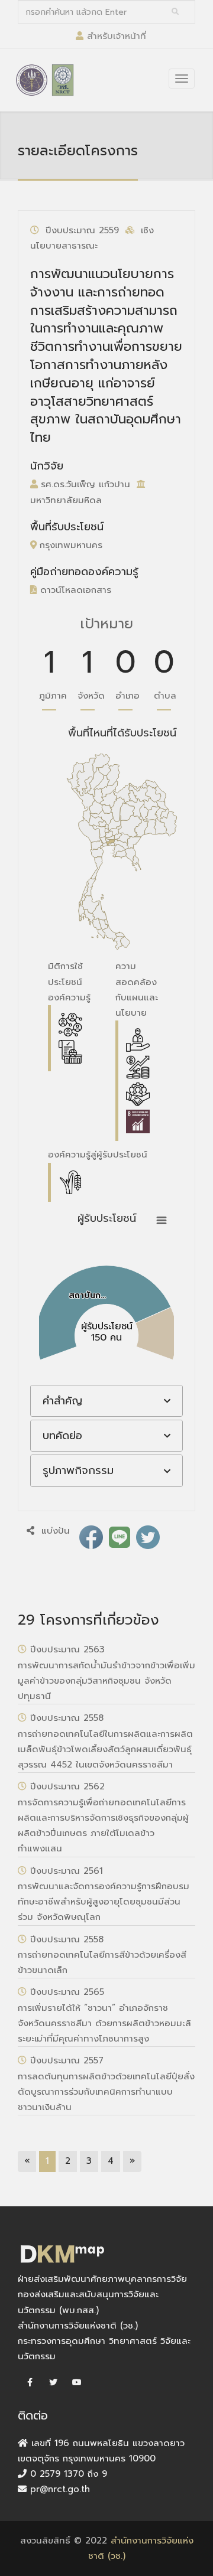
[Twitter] (53, 2383)
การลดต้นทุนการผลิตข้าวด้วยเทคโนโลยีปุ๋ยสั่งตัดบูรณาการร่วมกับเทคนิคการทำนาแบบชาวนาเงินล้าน (106, 2092)
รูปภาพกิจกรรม (78, 1470)
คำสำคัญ (62, 1401)
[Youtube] (77, 2383)
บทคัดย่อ (62, 1436)
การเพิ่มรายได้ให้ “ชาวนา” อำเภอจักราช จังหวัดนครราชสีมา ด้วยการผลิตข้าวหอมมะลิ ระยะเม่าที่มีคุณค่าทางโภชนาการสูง (104, 2024)
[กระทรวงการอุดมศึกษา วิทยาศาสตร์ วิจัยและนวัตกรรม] (32, 80)
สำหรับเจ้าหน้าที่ (117, 36)
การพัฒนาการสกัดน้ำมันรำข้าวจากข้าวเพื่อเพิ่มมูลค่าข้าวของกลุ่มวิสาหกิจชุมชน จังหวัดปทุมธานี (106, 1681)
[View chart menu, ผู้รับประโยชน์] (162, 1221)
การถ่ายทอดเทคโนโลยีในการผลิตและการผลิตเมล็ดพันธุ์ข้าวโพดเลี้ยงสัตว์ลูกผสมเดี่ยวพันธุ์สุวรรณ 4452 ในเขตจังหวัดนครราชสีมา (105, 1750)
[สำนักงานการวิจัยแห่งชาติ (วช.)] (63, 80)
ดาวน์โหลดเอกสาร (74, 590)
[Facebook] (30, 2383)
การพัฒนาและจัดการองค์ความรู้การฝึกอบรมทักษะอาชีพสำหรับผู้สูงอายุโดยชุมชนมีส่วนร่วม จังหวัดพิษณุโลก (104, 1902)
